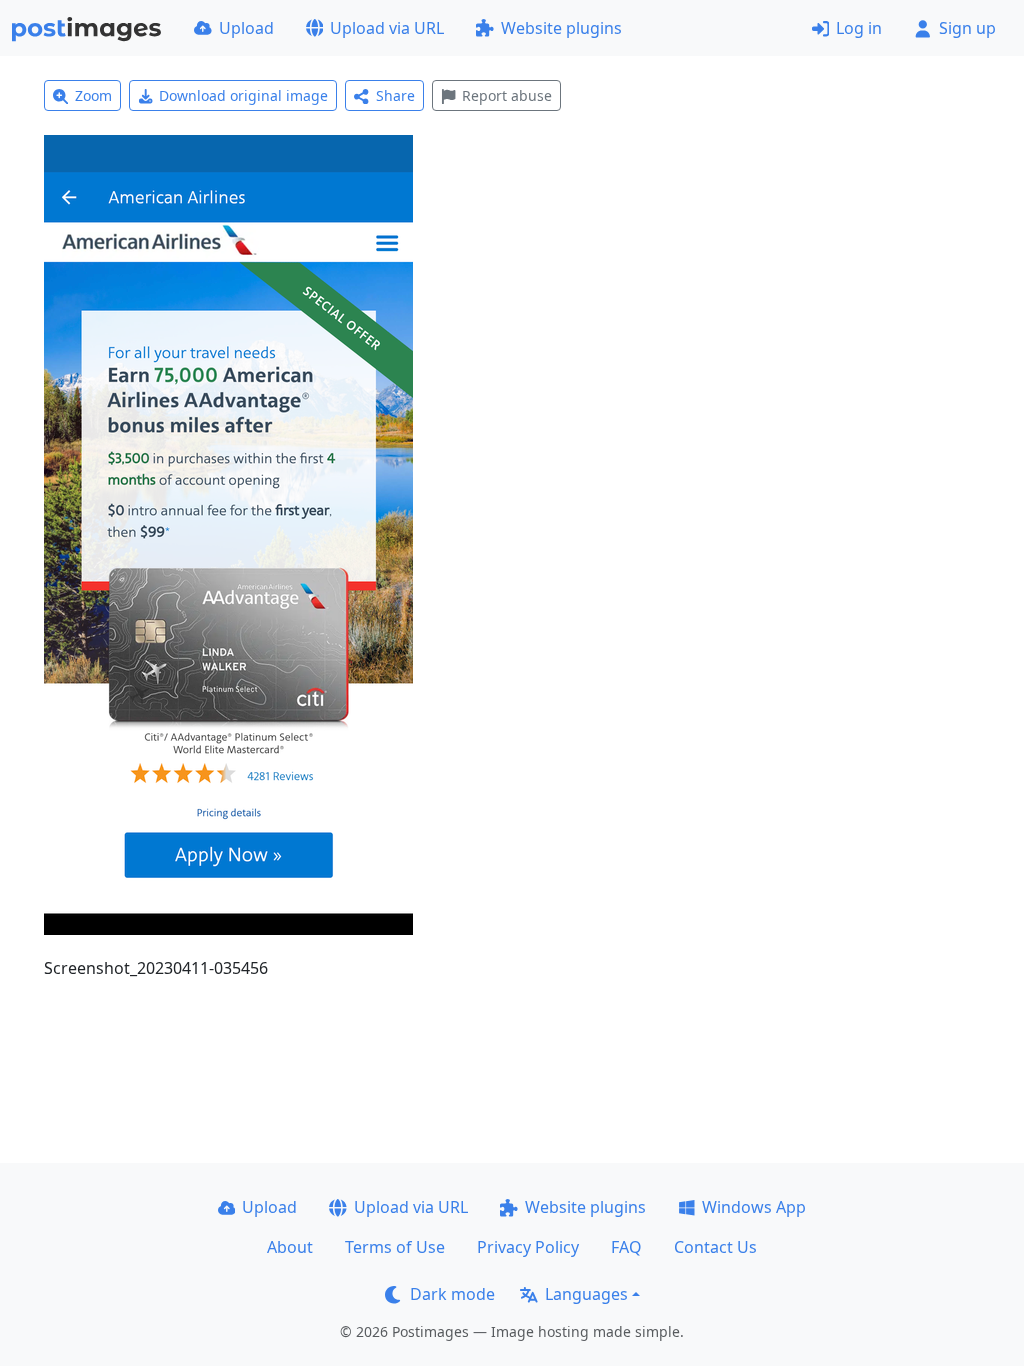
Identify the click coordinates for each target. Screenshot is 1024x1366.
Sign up (967, 28)
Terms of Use (395, 1247)
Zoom (93, 95)
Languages (586, 1294)
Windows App (754, 1207)
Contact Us (715, 1247)
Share (395, 95)
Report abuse (507, 95)
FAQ (626, 1247)
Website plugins (561, 28)
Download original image (243, 95)
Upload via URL (387, 28)
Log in (859, 28)
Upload (246, 28)
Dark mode (452, 1294)
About (290, 1247)
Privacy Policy (528, 1247)
